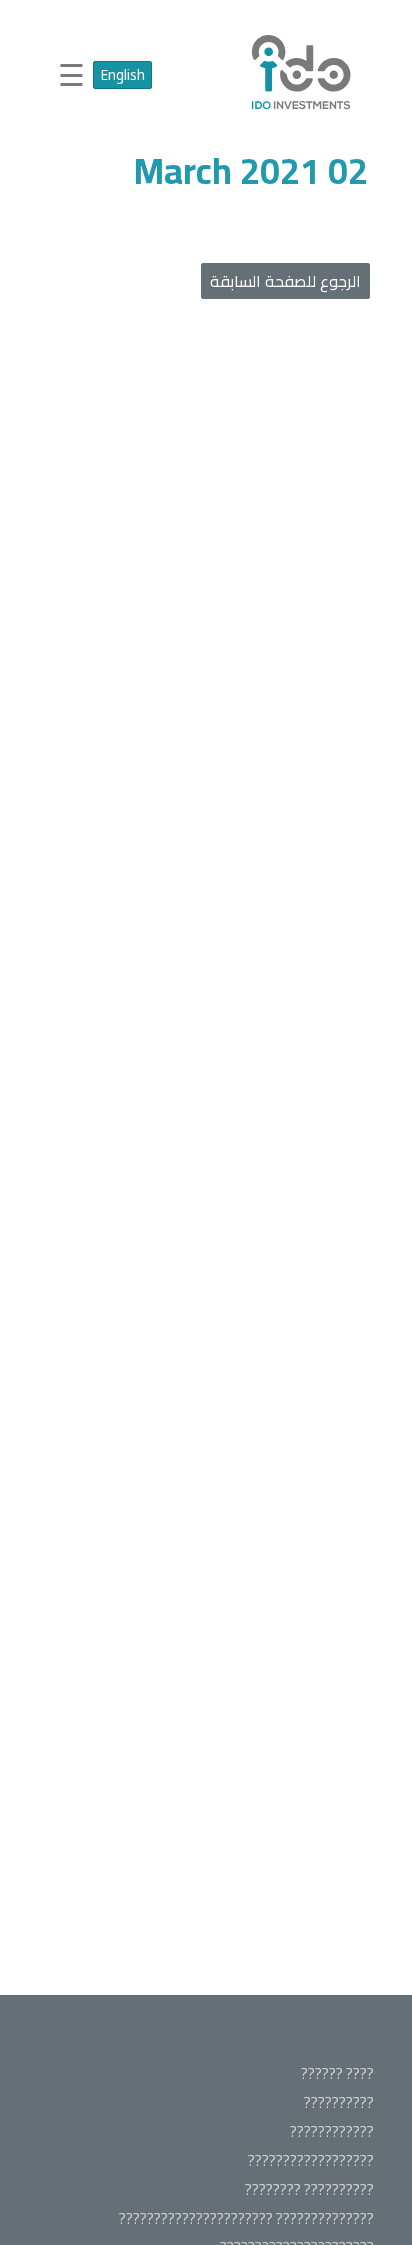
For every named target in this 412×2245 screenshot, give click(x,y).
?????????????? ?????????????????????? (246, 2218)
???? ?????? (337, 2073)
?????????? (339, 2102)
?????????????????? (311, 2160)
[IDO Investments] (302, 109)
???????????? (332, 2131)
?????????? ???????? (309, 2189)
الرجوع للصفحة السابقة (285, 281)
